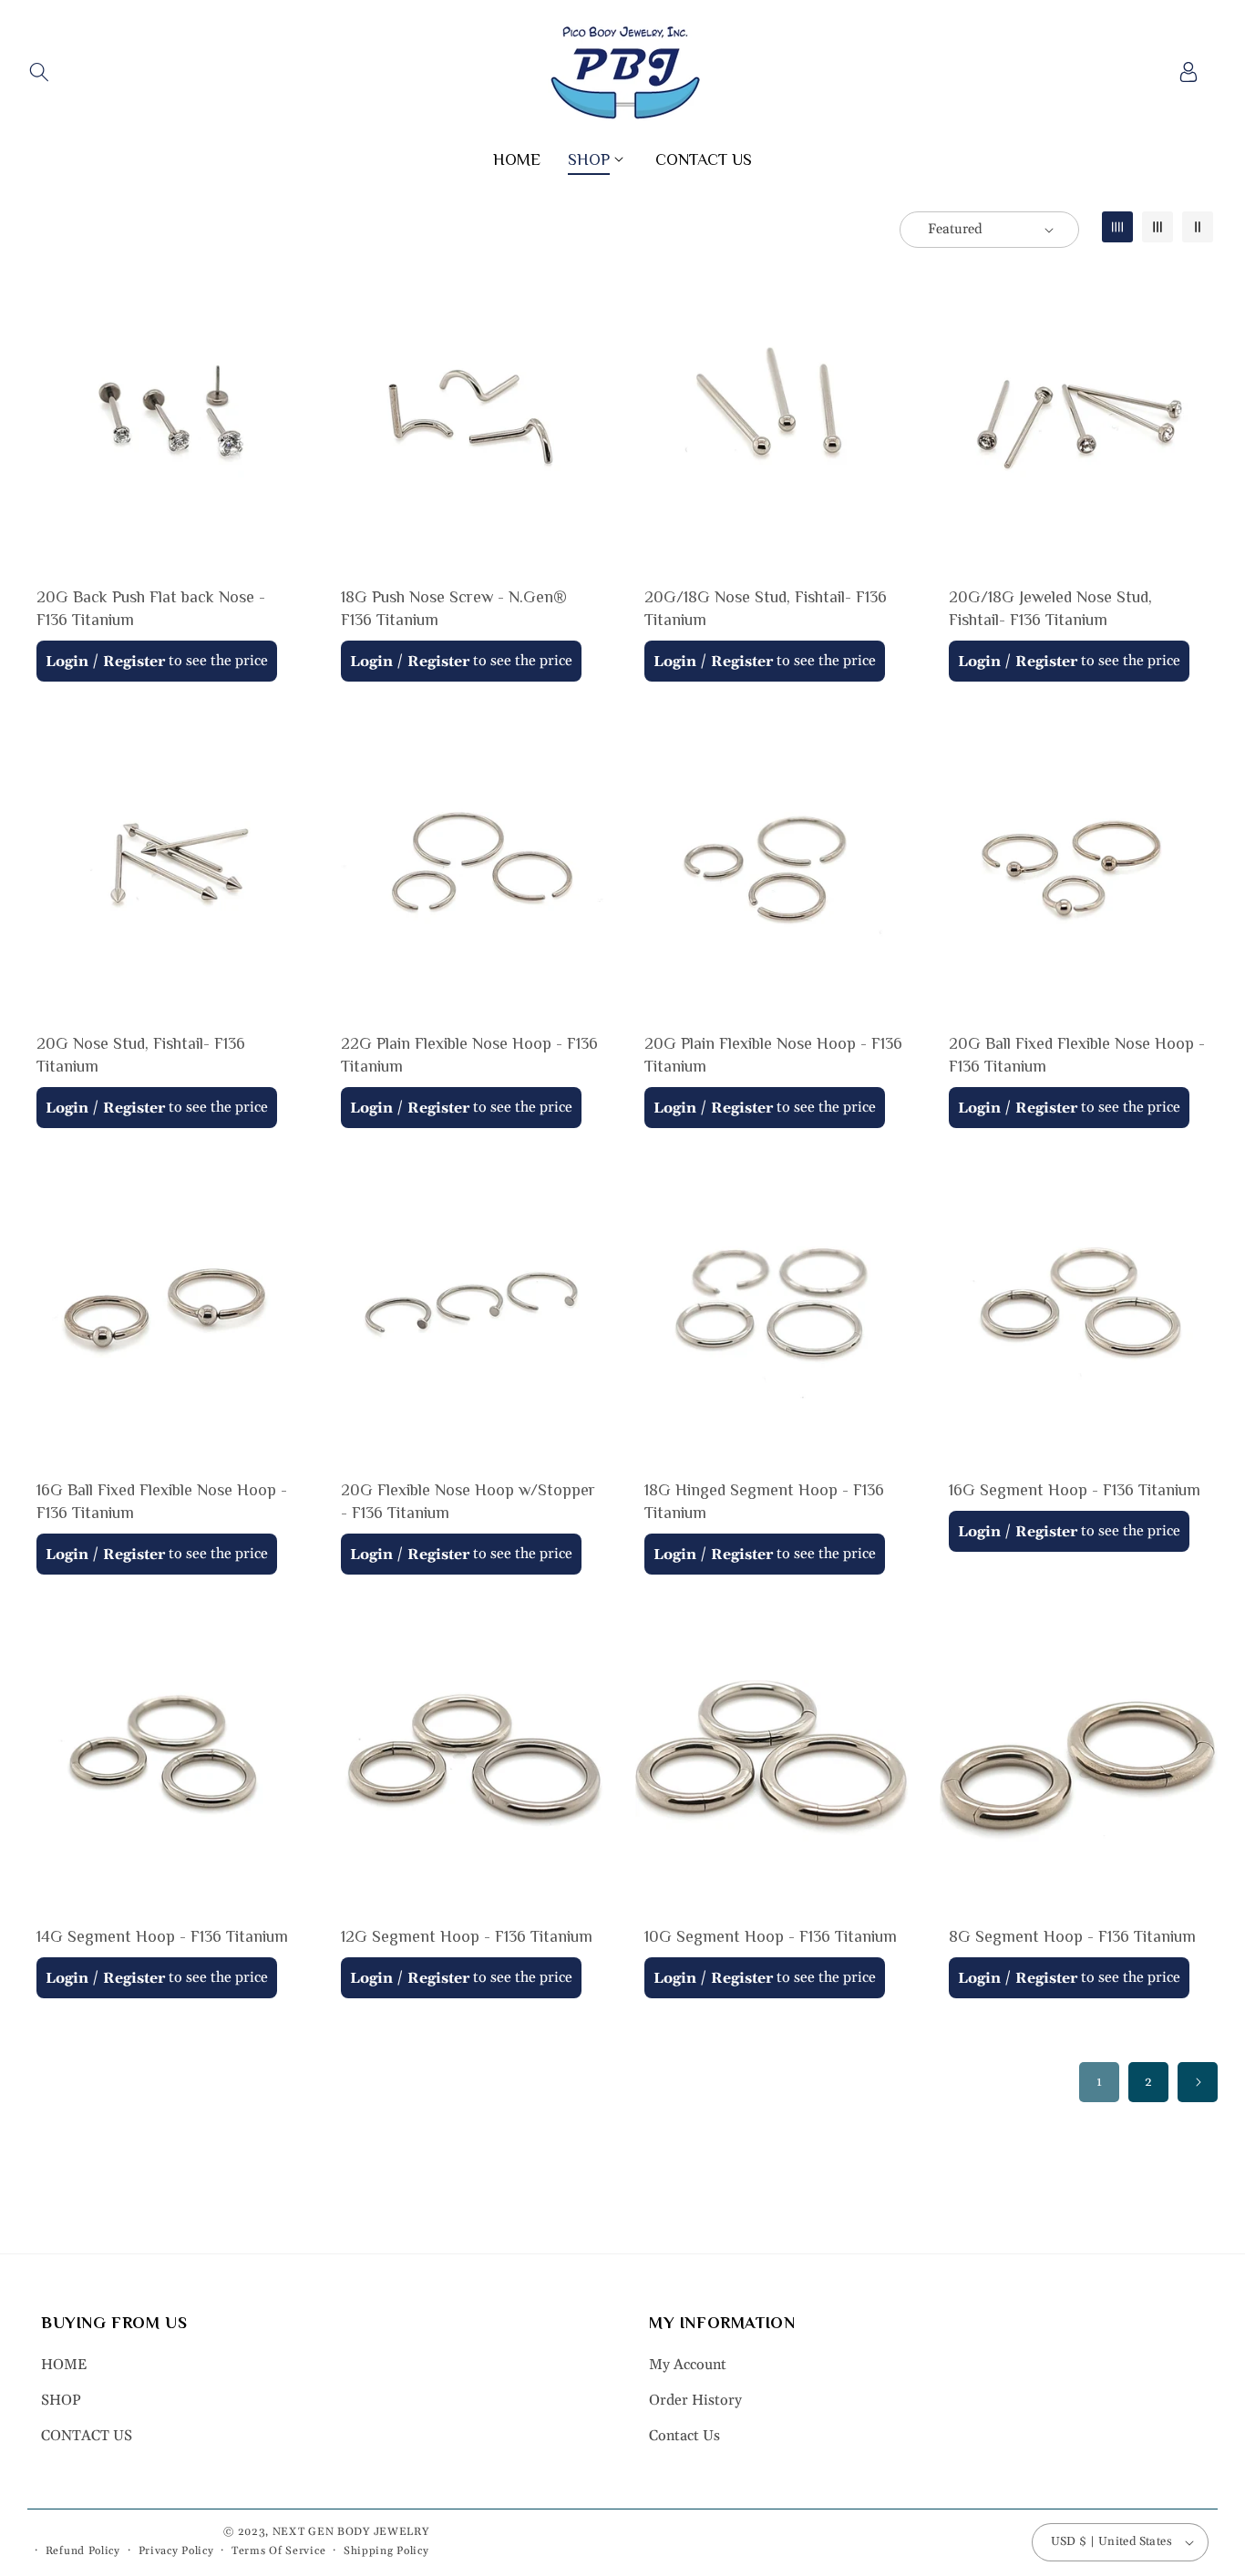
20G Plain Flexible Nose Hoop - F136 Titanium (773, 1055)
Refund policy (83, 2551)
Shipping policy (386, 2551)
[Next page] (1198, 2082)
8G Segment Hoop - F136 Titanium (1072, 1936)
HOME (64, 2366)
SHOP (61, 2400)
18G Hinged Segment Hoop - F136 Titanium (764, 1501)
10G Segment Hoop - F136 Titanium (771, 1936)
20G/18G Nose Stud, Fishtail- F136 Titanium (766, 608)
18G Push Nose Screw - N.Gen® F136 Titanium (454, 608)
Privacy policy (176, 2551)
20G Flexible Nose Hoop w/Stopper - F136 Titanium (468, 1501)
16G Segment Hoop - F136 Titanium (1075, 1490)
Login (67, 662)
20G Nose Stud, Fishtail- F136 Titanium (141, 1055)
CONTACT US (87, 2436)
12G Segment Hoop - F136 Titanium (467, 1936)
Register (134, 662)
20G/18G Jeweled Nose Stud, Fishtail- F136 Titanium (1050, 608)
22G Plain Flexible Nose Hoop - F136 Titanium (469, 1055)
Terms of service (278, 2551)
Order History (695, 2400)
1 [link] (1099, 2082)
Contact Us (684, 2436)
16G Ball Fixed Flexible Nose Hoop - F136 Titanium (162, 1501)
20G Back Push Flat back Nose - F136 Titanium (151, 608)
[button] (39, 72)
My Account (688, 2366)
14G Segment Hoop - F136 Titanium (162, 1936)
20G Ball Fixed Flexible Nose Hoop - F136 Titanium (1077, 1055)
